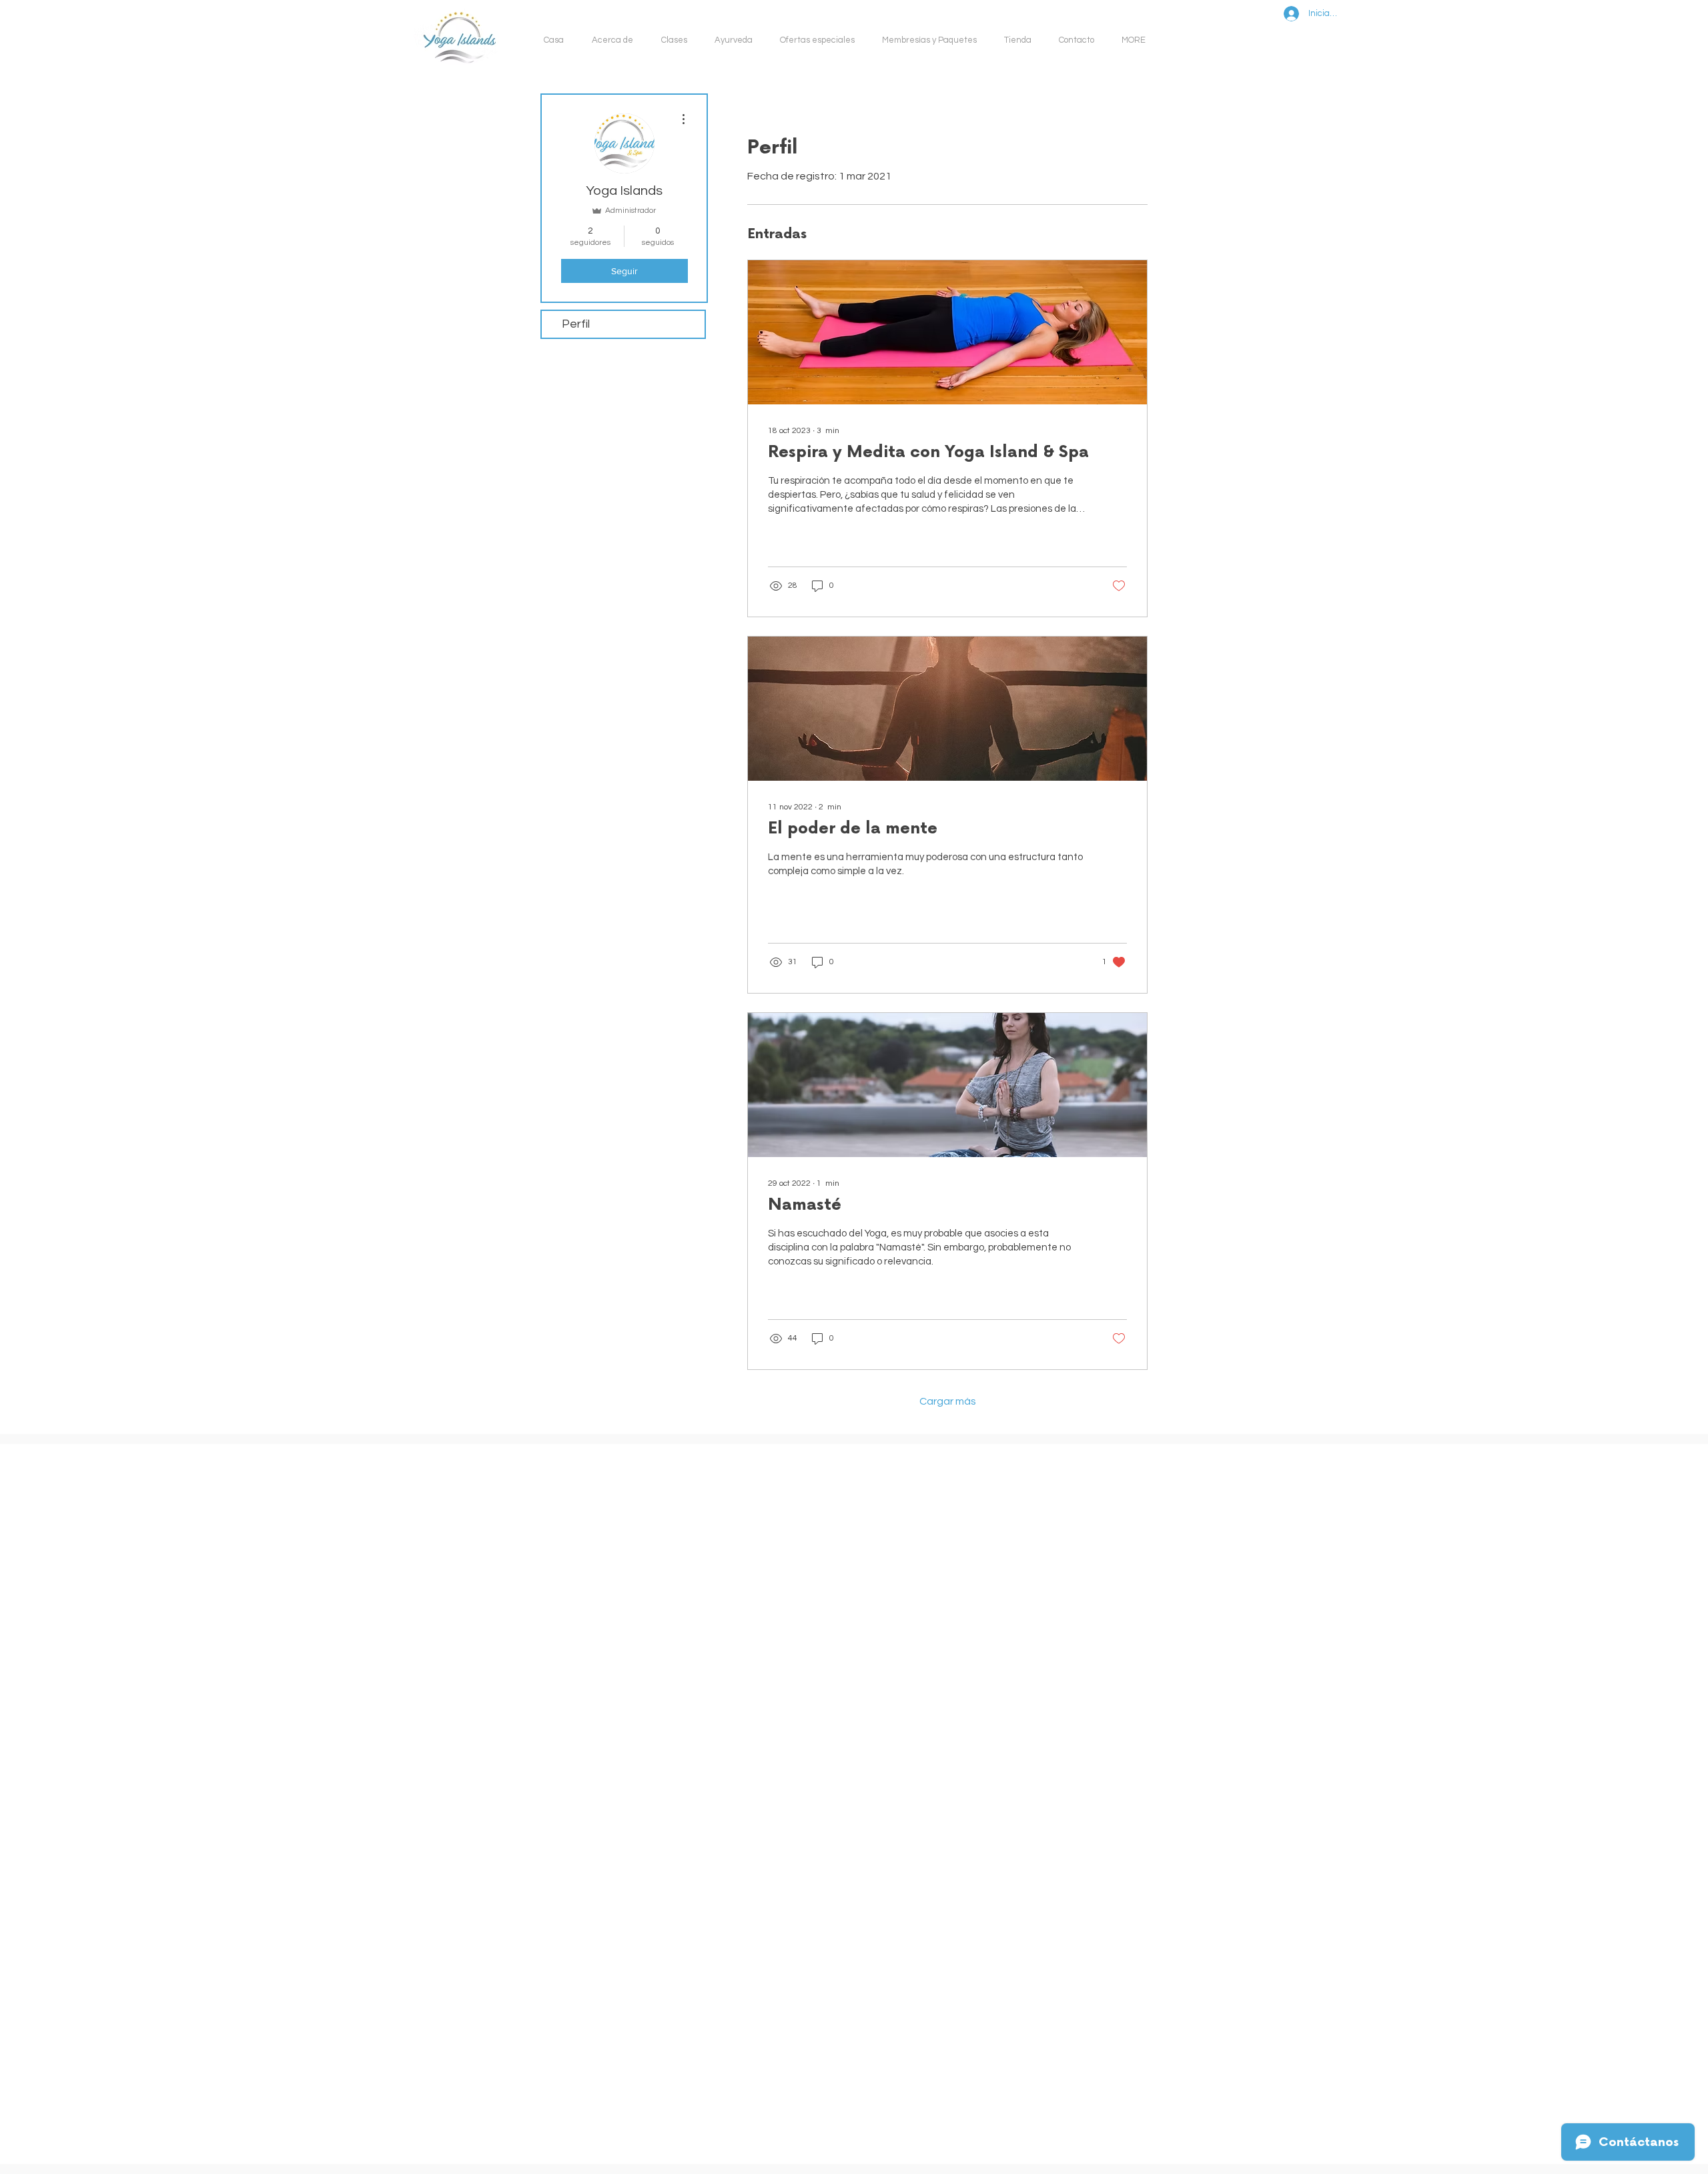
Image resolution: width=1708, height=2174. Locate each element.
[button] (678, 40)
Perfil (576, 324)
